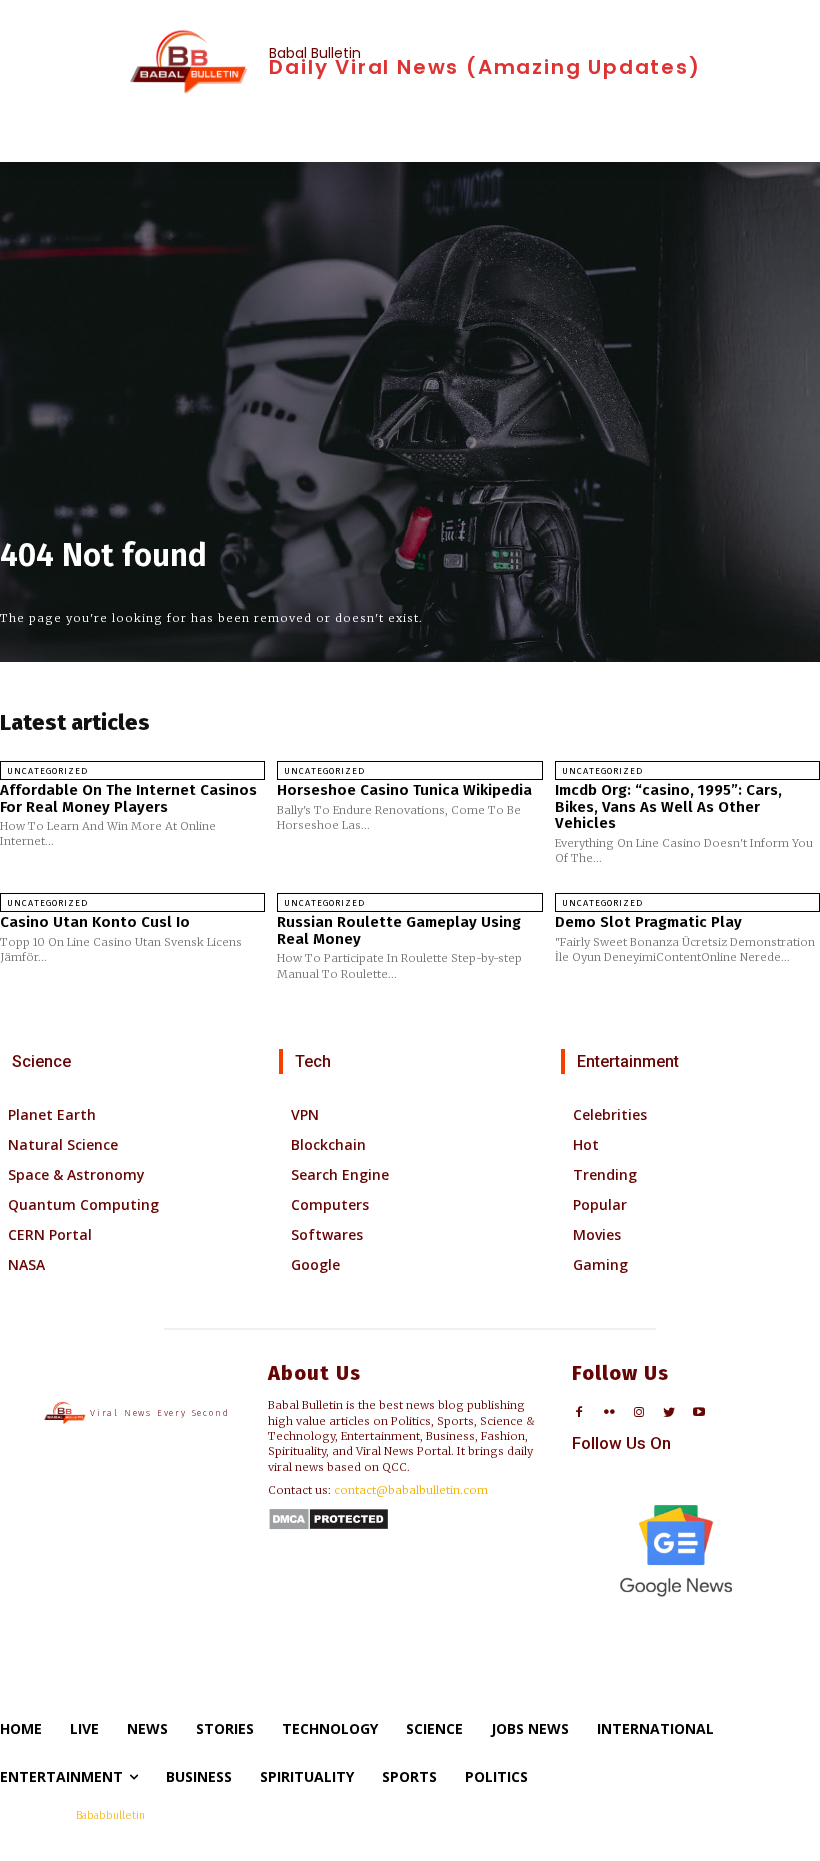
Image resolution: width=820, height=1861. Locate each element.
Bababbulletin (110, 1815)
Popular (600, 1204)
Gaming (600, 1264)
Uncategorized (47, 771)
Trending (605, 1174)
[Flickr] (609, 1413)
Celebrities (610, 1114)
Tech (313, 1061)
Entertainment (628, 1061)
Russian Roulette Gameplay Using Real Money (399, 930)
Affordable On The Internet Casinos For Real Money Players (128, 798)
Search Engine (340, 1174)
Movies (597, 1234)
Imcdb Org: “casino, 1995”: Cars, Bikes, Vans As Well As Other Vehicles (668, 806)
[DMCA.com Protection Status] (328, 1525)
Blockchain (328, 1144)
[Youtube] (698, 1413)
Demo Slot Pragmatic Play (648, 922)
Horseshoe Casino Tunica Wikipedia (404, 790)
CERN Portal (50, 1234)
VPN (305, 1114)
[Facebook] (579, 1413)
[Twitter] (668, 1413)
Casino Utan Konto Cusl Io (95, 922)
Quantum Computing (83, 1204)
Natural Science (63, 1144)
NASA (26, 1264)
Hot (586, 1144)
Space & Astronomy (76, 1174)
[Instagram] (639, 1413)
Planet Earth (52, 1114)
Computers (330, 1204)
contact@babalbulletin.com (411, 1490)
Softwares (327, 1234)
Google (315, 1264)
